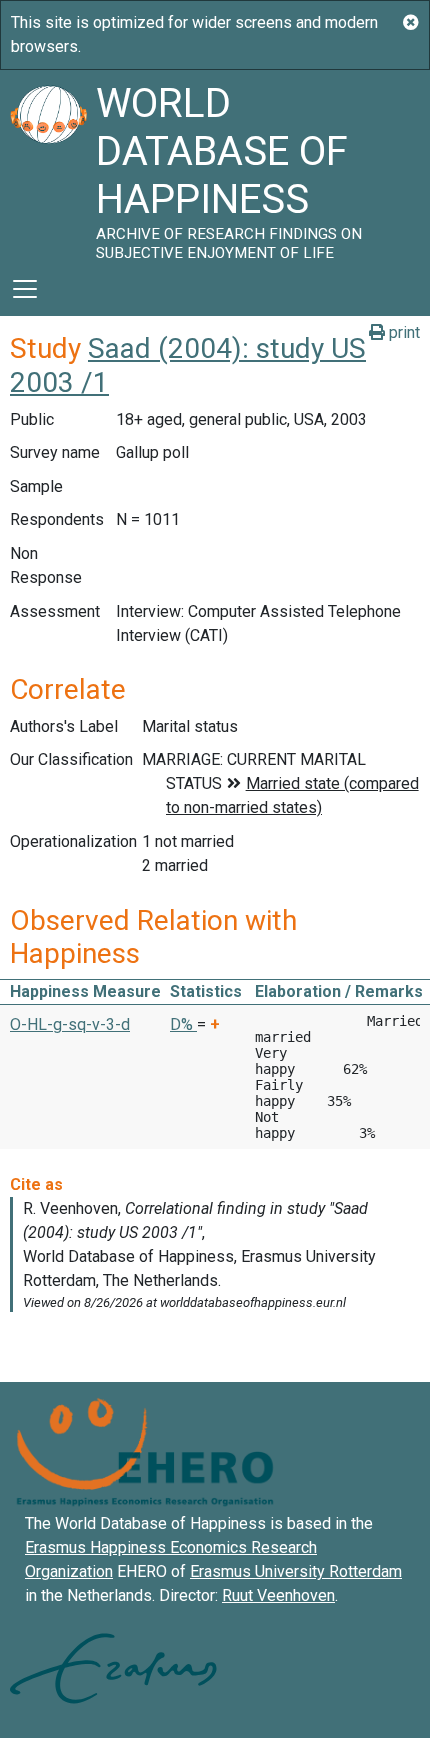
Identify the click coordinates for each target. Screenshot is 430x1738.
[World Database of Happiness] (48, 166)
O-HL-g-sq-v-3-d (70, 1024)
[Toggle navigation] (25, 289)
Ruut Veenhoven (278, 1595)
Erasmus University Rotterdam (296, 1571)
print (402, 332)
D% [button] (183, 1024)
